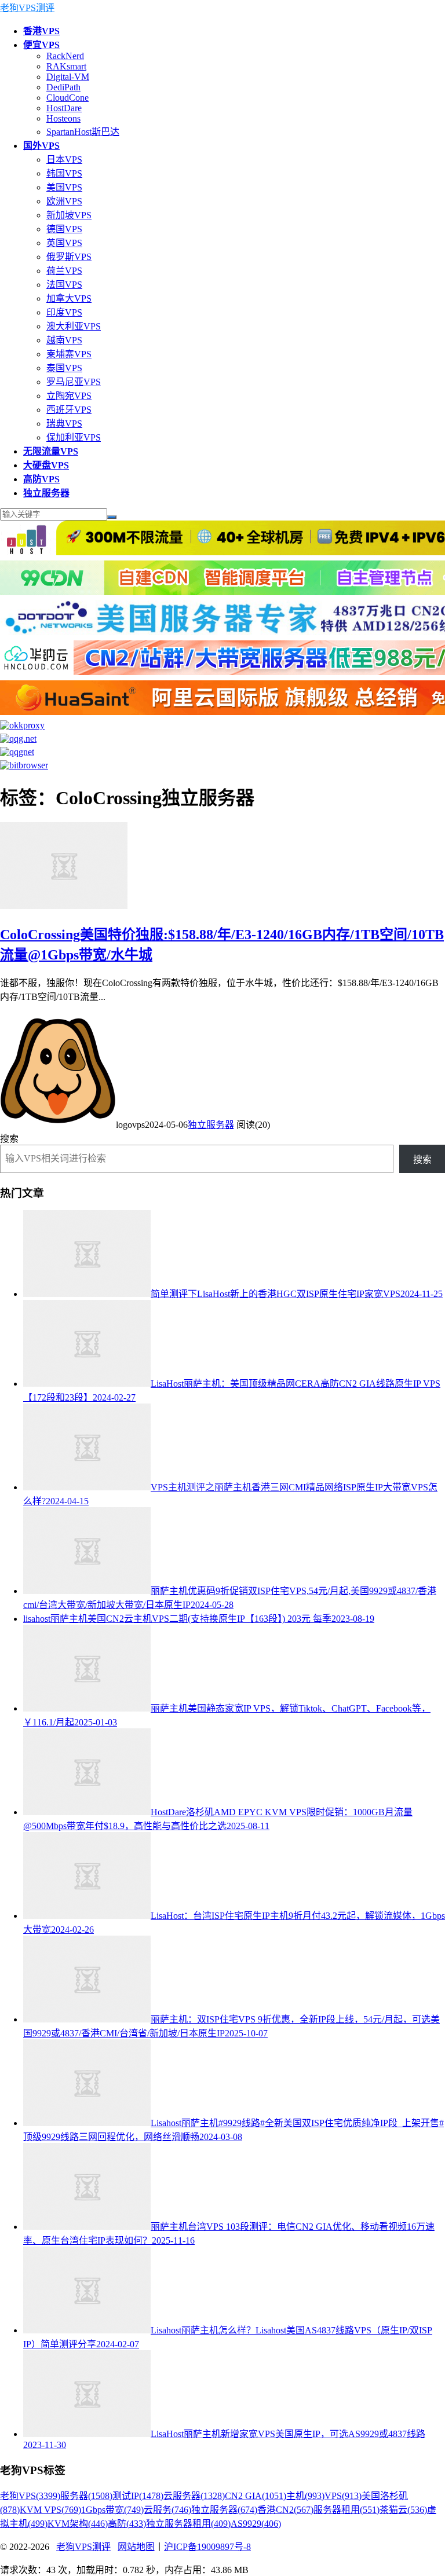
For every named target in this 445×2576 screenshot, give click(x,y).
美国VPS (64, 187)
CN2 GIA (256, 2496)
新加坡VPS (69, 215)
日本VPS (64, 160)
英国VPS (64, 243)
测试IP (138, 2496)
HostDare (64, 108)
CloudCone (68, 98)
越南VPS (64, 340)
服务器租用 (346, 2510)
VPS (343, 2496)
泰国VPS (64, 368)
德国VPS (64, 229)
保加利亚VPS (74, 437)
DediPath (63, 87)
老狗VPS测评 (27, 8)
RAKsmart (66, 66)
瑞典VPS (64, 424)
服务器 (86, 2496)
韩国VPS (64, 173)
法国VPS (64, 285)
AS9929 (256, 2524)
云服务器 (194, 2496)
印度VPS (64, 312)
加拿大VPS (69, 298)
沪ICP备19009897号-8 (207, 2547)
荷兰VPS (64, 271)
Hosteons (63, 118)
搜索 (9, 1139)
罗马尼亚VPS (74, 382)
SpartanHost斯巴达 (83, 132)
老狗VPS (30, 2496)
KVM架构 (78, 2524)
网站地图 (136, 2547)
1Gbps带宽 (112, 2510)
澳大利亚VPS (74, 326)
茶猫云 (403, 2510)
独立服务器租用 (188, 2524)
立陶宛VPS (69, 396)
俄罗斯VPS (69, 257)
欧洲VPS (64, 201)
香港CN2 (285, 2510)
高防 (127, 2524)
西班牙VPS (69, 410)
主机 (305, 2496)
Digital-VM (68, 77)
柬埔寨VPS (69, 354)
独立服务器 (211, 1125)
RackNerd (65, 56)
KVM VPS (50, 2510)
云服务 (167, 2510)
